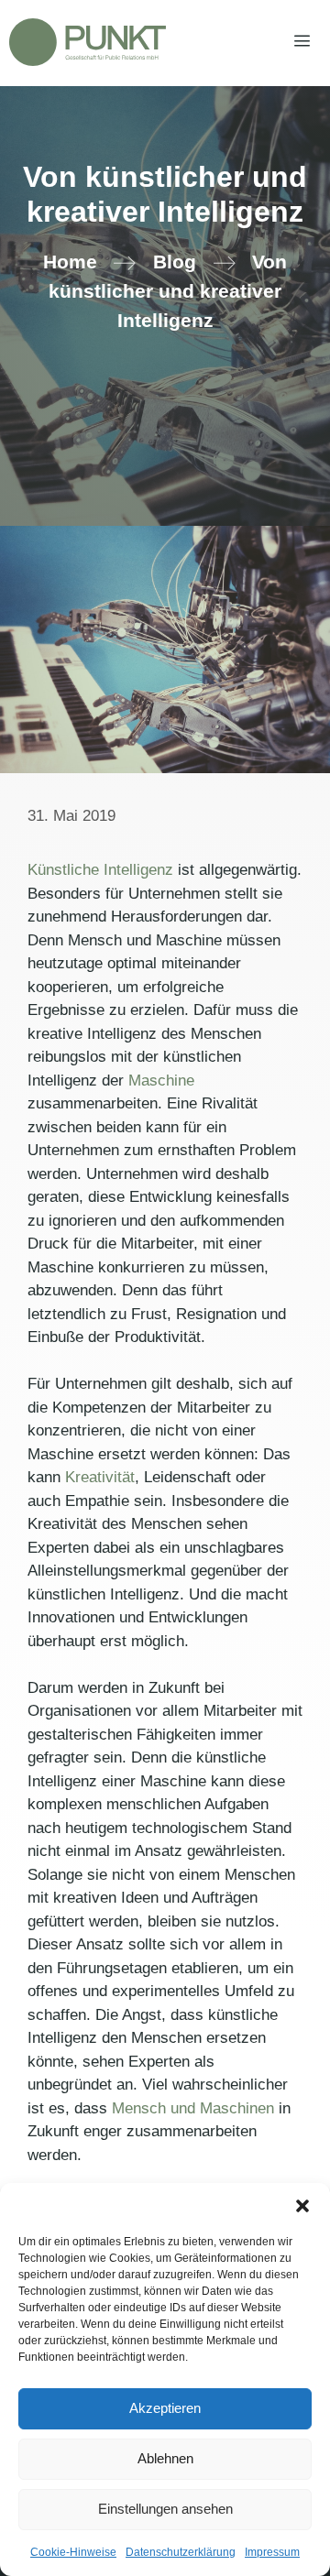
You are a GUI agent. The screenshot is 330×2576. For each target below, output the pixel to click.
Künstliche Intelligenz (100, 870)
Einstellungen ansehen (165, 2509)
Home (70, 262)
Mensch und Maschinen (191, 2108)
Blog (175, 262)
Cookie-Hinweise (73, 2552)
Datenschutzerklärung (181, 2552)
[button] (302, 2206)
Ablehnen (165, 2458)
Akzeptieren (165, 2408)
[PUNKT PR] (88, 42)
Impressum (272, 2552)
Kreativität (100, 1477)
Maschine (161, 1081)
